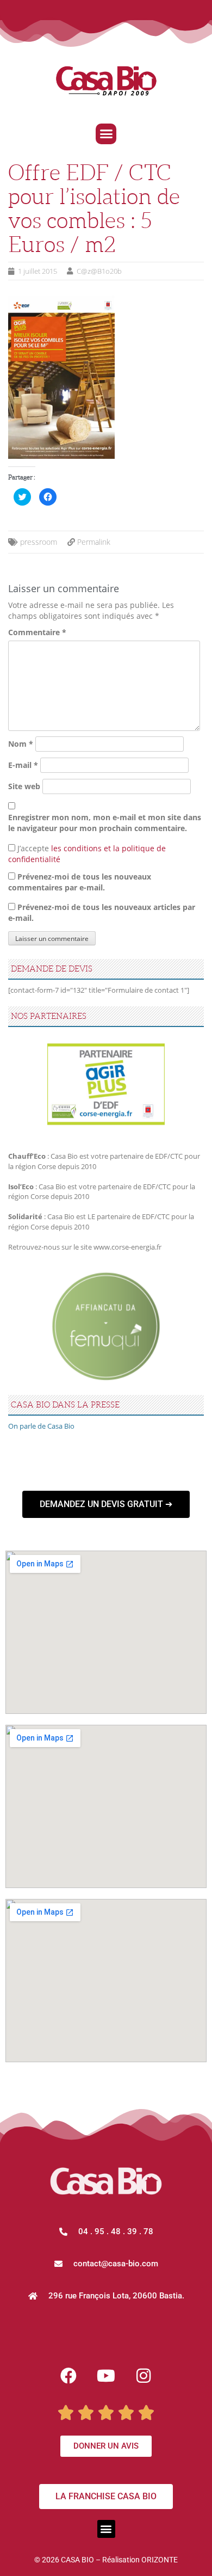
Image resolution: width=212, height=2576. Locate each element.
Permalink (94, 542)
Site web (24, 786)
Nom (21, 744)
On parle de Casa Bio (41, 1426)
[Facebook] (68, 2376)
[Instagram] (144, 2376)
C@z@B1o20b (99, 271)
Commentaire (37, 632)
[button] (106, 134)
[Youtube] (106, 2376)
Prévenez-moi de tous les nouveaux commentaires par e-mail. (80, 882)
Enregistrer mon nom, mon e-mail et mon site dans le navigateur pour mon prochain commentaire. (105, 823)
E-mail (23, 765)
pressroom (39, 542)
